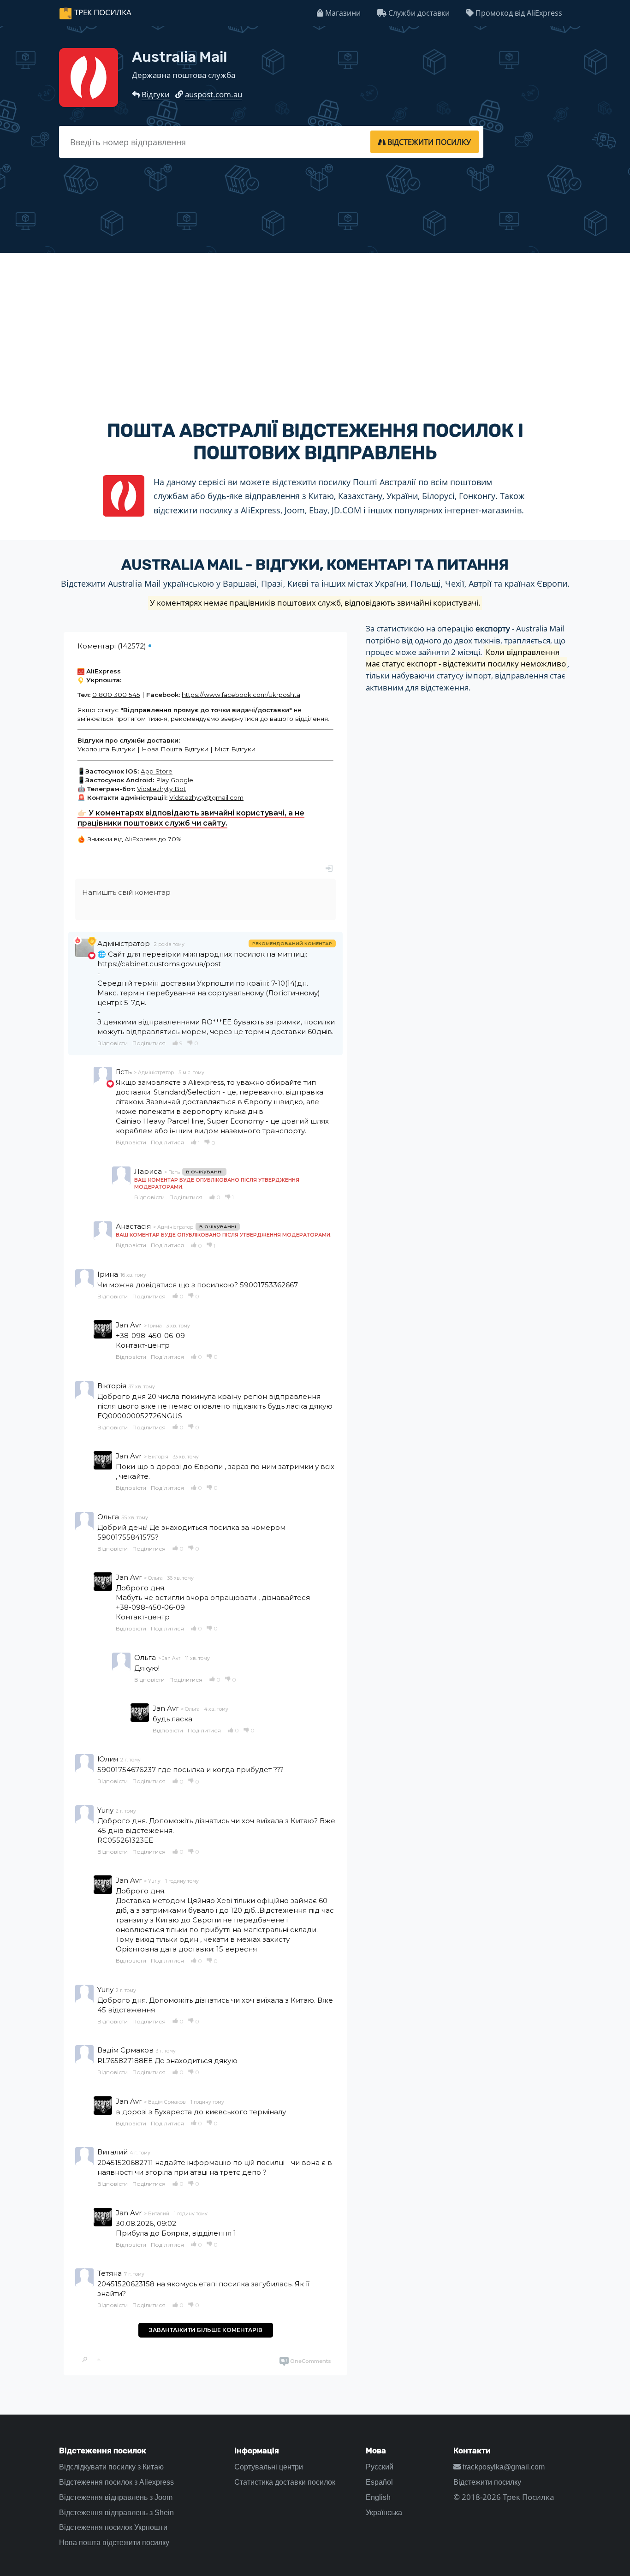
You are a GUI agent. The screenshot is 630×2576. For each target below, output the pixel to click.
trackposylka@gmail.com (503, 2467)
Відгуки (156, 94)
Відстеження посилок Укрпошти (113, 2527)
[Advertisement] (315, 328)
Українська (384, 2513)
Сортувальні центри (269, 2467)
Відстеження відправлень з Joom (116, 2497)
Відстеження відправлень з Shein (116, 2513)
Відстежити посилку (487, 2482)
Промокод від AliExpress (518, 13)
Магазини (342, 13)
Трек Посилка (103, 12)
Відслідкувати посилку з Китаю (111, 2467)
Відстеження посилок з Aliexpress (116, 2482)
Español (379, 2482)
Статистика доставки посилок (285, 2482)
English (378, 2497)
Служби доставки (418, 13)
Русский (380, 2467)
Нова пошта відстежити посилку (114, 2543)
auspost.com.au (214, 94)
